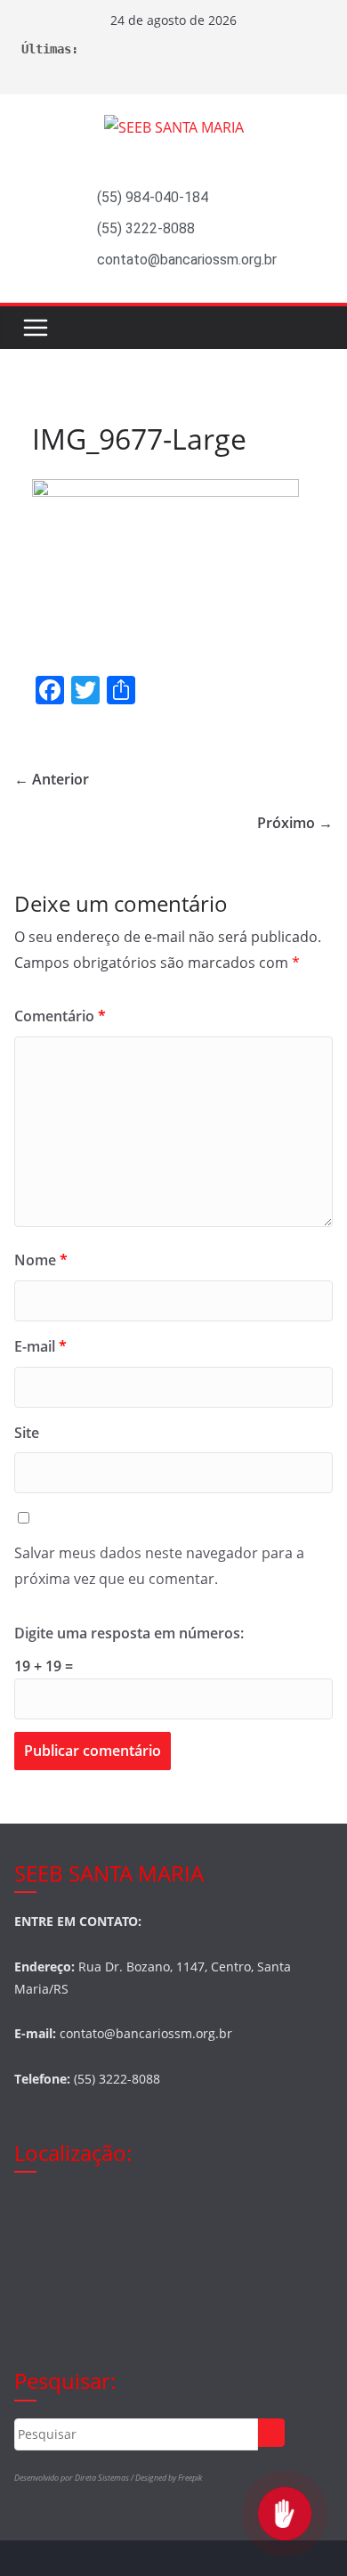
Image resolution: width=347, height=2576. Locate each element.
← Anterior (52, 779)
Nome (41, 1260)
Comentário (60, 1016)
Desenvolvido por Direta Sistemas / (75, 2478)
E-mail (40, 1346)
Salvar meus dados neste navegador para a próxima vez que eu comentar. (159, 1566)
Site (27, 1433)
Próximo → (295, 823)
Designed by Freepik (169, 2478)
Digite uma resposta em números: (129, 1633)
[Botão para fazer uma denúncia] (285, 2514)
